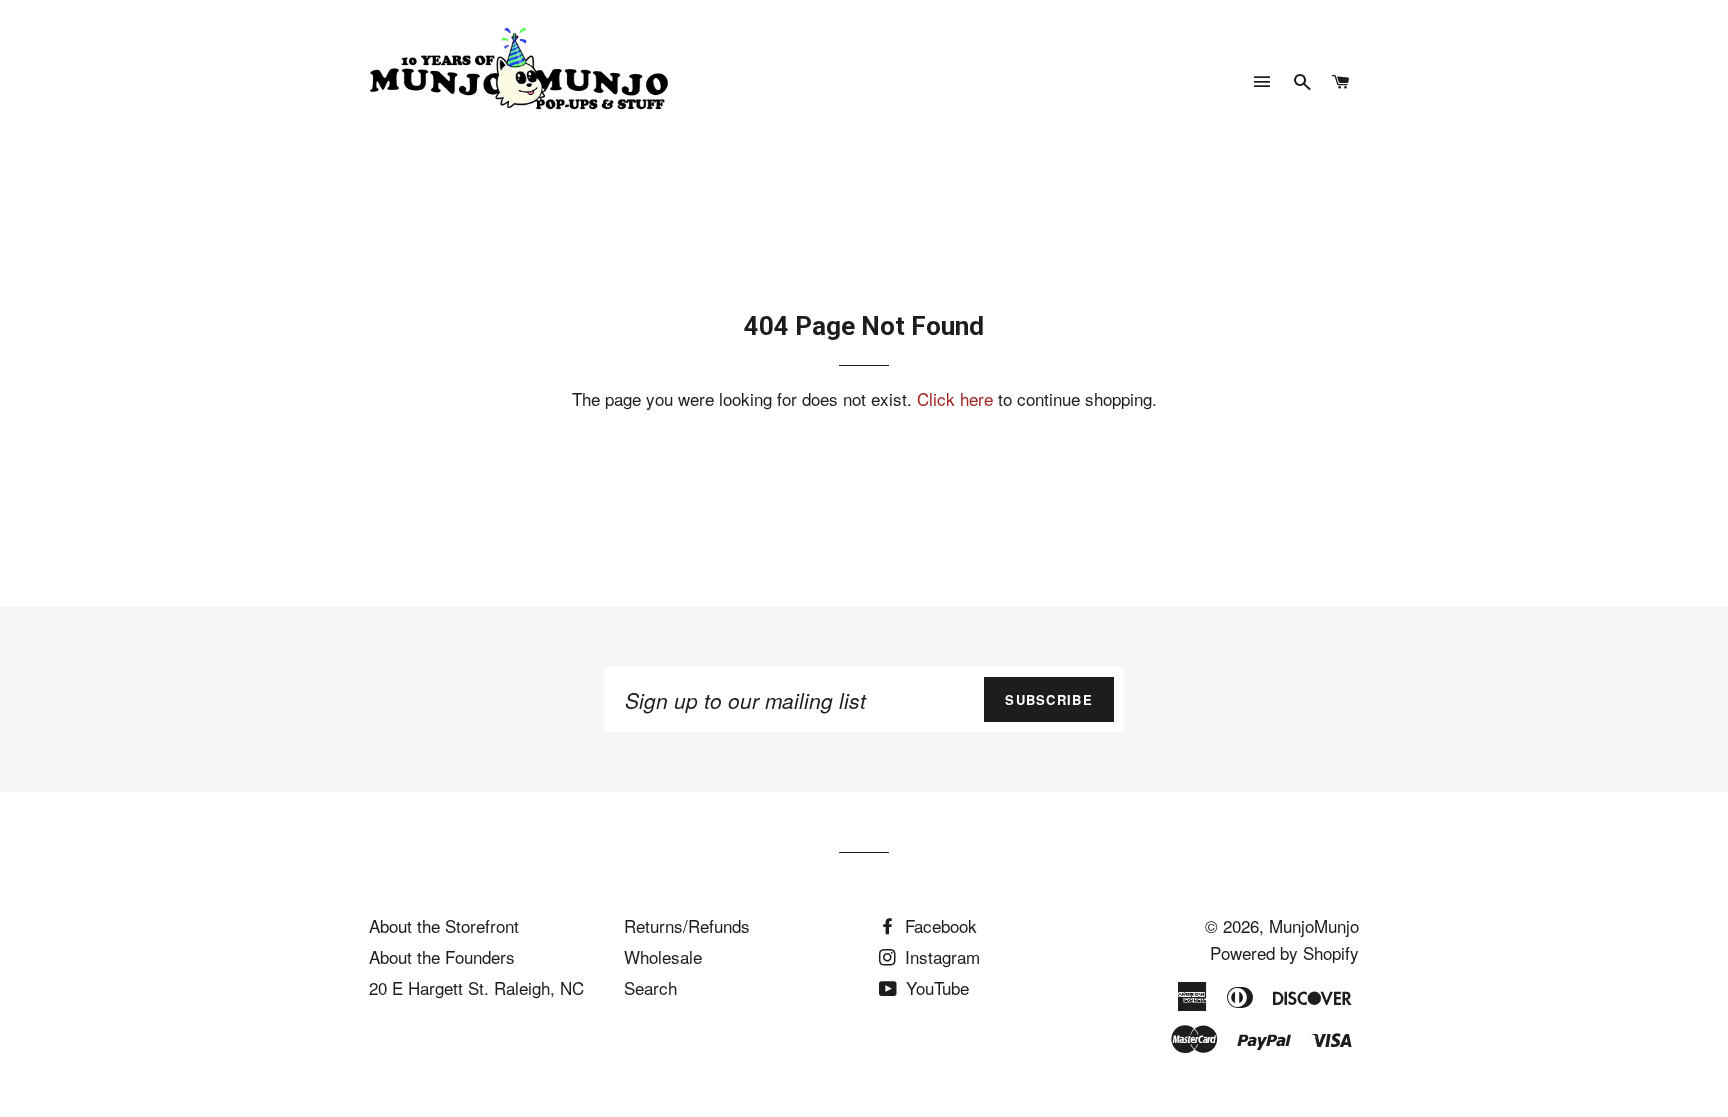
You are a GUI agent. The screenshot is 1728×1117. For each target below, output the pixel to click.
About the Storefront (444, 925)
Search (650, 987)
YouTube (935, 987)
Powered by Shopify (1284, 952)
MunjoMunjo (1314, 925)
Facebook (938, 925)
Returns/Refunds (687, 925)
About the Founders (442, 956)
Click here (955, 398)
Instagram (940, 956)
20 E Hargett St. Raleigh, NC (476, 987)
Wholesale (663, 956)
